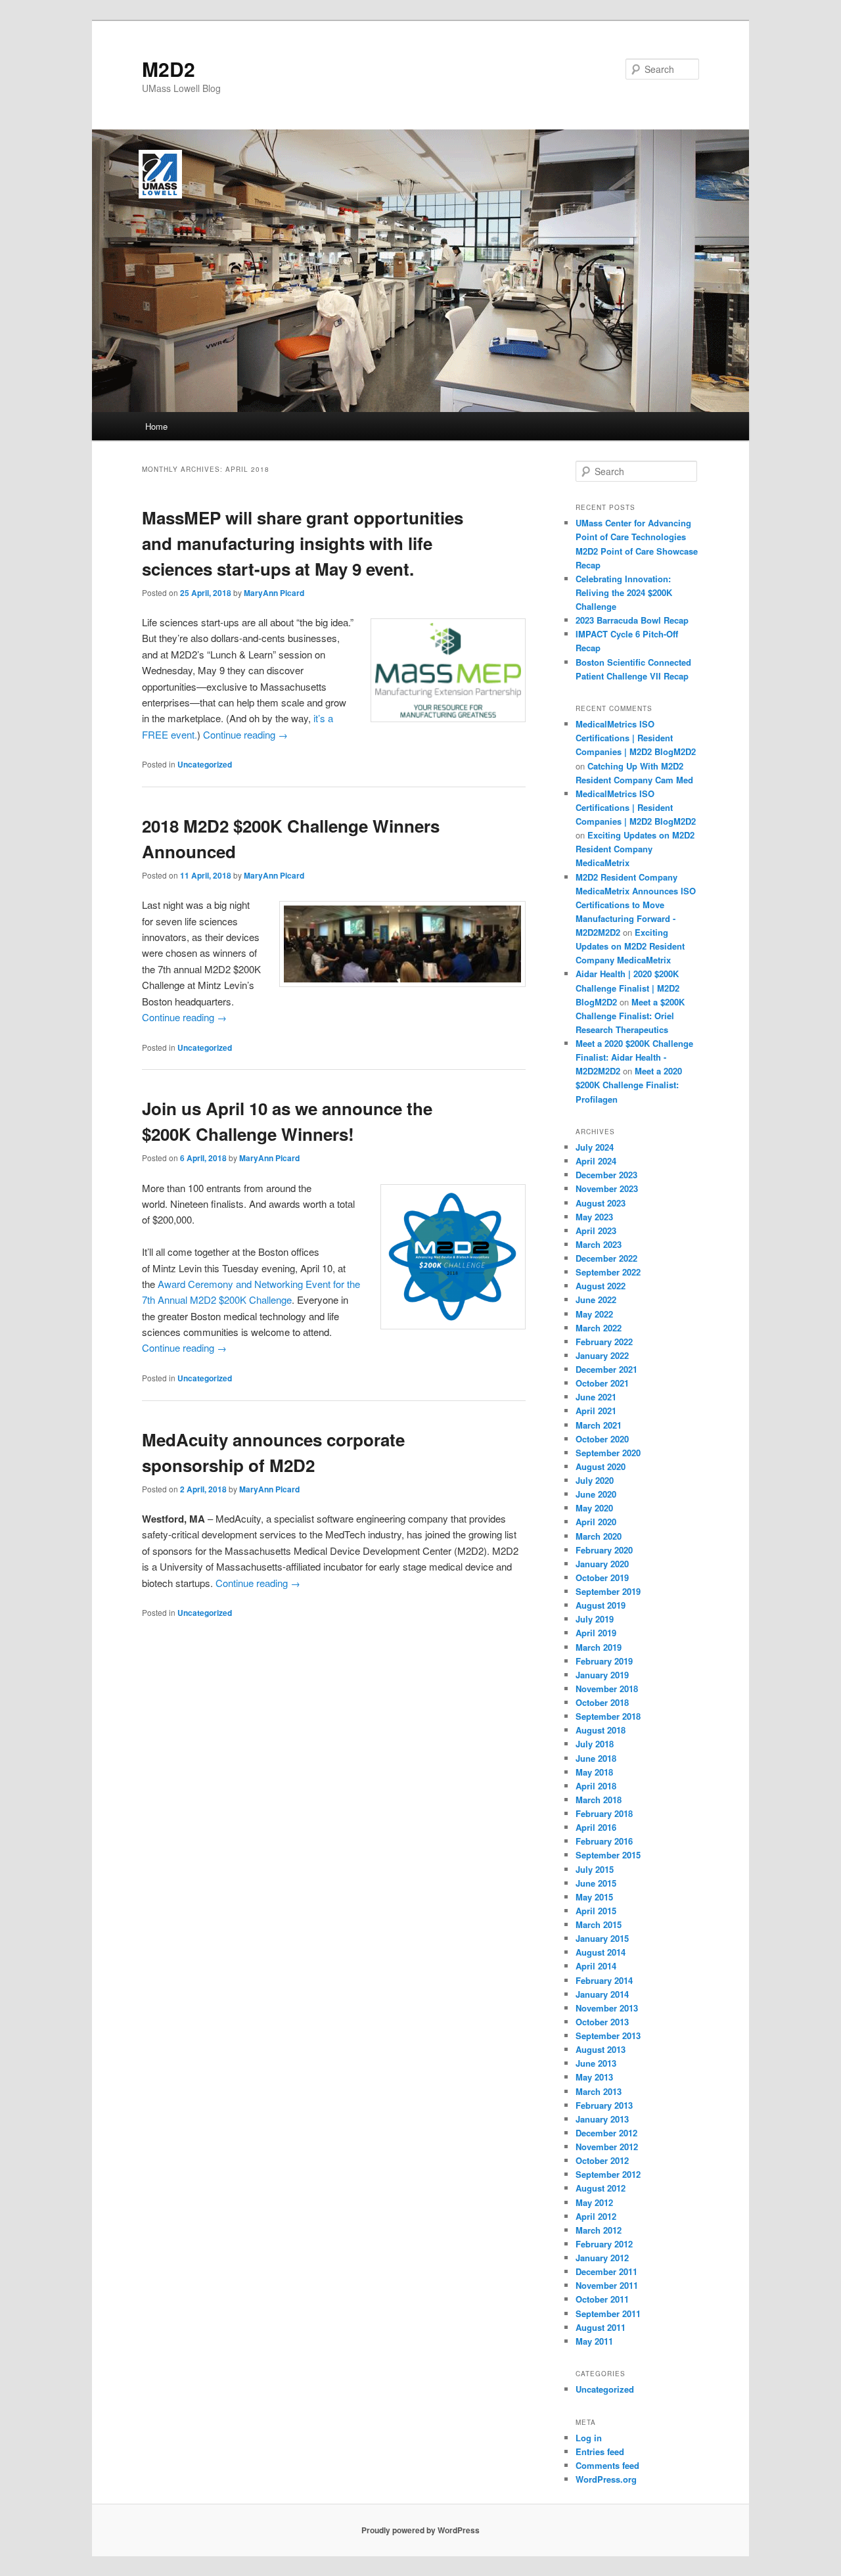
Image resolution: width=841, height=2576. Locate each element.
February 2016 (604, 1841)
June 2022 (596, 1299)
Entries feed (600, 2451)
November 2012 (607, 2147)
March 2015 (599, 1924)
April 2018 (596, 1786)
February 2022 (604, 1342)
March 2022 (599, 1328)
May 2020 (594, 1508)
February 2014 (604, 1980)
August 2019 (601, 1605)
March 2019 (599, 1647)
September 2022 (608, 1272)
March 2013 (599, 2091)
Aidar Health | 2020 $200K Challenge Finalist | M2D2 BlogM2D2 (627, 987)
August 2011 (601, 2327)
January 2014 (602, 1994)
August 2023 (601, 1203)
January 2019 (602, 1675)
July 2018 (595, 1744)
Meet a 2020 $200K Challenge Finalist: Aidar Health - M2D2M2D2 (634, 1057)
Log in (589, 2438)
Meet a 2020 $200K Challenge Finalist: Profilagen (629, 1085)
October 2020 (602, 1439)
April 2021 (596, 1411)
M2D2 (169, 69)
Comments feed (607, 2465)
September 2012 (608, 2174)
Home (156, 426)
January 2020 (602, 1564)
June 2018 (596, 1758)
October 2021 (602, 1383)
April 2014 (596, 1966)
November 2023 (607, 1188)
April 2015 (596, 1911)
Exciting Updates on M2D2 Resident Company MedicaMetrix (635, 849)
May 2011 (594, 2341)
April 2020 (596, 1522)
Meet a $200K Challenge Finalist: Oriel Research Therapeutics (630, 1016)
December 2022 (606, 1258)
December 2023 (606, 1175)
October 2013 (602, 2022)
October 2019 (602, 1577)
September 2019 (608, 1591)
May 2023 (594, 1217)
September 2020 (608, 1453)
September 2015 (608, 1855)
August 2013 (601, 2049)
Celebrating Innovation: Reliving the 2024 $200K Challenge (624, 592)
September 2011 (608, 2313)
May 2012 (594, 2202)
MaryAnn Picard (274, 593)
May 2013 (594, 2077)
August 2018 (601, 1730)
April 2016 (596, 1827)
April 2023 (596, 1230)
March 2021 (599, 1425)
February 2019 (604, 1661)
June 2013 (596, 2063)
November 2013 (607, 2008)
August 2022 (601, 1286)
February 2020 (604, 1550)
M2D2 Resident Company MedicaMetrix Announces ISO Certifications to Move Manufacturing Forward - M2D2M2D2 (636, 905)
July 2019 (595, 1619)
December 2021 (606, 1369)
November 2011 (607, 2285)
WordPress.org (606, 2479)
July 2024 (595, 1147)
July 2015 (595, 1869)
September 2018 (608, 1716)
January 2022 (602, 1355)
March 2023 (599, 1244)
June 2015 (596, 1883)
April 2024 (596, 1161)
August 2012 (601, 2188)
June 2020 (596, 1494)
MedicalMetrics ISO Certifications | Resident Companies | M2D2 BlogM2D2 (636, 738)
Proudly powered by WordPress (420, 2530)
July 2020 (595, 1480)
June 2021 (596, 1397)
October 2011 (602, 2299)
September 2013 (608, 2035)
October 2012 (602, 2160)
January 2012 (602, 2258)
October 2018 (602, 1702)
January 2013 (602, 2119)
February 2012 (604, 2244)
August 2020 (601, 1466)
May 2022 (594, 1314)
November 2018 (607, 1689)
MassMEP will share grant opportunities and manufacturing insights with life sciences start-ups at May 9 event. (303, 543)
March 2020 (599, 1536)
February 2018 (604, 1813)
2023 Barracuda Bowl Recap (632, 620)
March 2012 (599, 2230)
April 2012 (596, 2216)
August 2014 (601, 1952)
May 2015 (594, 1897)
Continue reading (245, 734)
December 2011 (606, 2271)
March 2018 (599, 1800)
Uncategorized (205, 764)
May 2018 (594, 1772)
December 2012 (606, 2133)
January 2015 (602, 1938)
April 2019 (596, 1633)
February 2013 (604, 2105)
